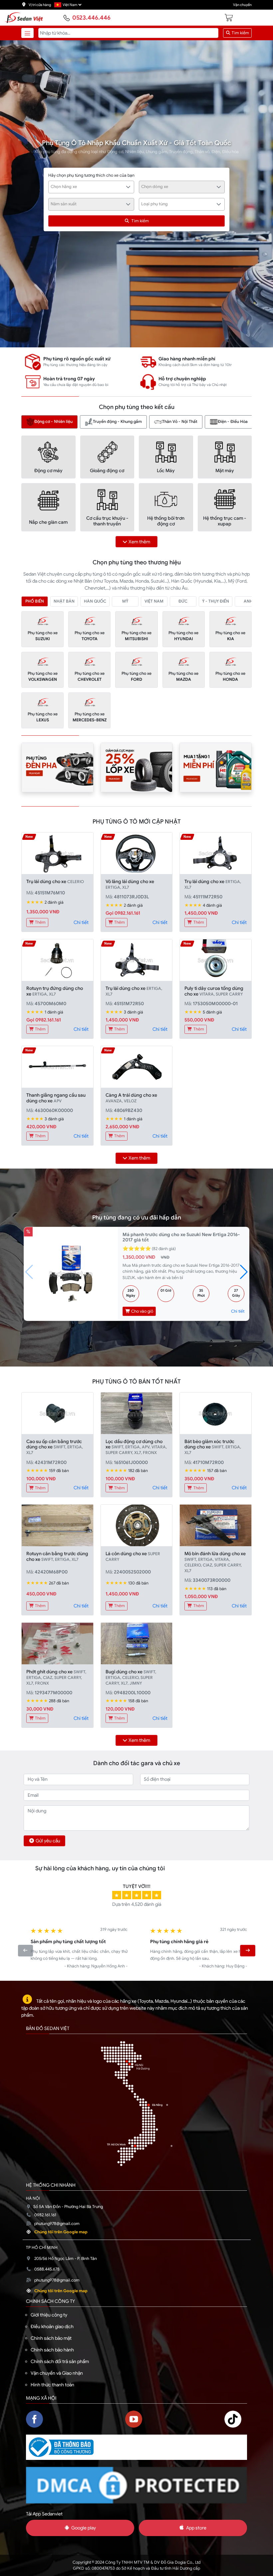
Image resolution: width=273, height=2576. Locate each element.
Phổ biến (35, 601)
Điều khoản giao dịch (52, 2326)
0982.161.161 (45, 2215)
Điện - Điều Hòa (233, 422)
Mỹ (125, 601)
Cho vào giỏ (142, 1311)
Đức (183, 601)
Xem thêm (139, 542)
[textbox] (88, 187)
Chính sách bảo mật (51, 2338)
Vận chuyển (242, 5)
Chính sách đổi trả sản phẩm (60, 2361)
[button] (244, 1272)
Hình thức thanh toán (52, 2385)
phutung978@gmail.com (57, 2224)
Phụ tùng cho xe (43, 636)
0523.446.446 (91, 18)
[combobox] (91, 187)
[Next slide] (248, 1950)
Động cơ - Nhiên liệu (53, 422)
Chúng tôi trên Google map (61, 2232)
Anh (248, 601)
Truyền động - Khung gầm (117, 422)
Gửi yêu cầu (48, 1841)
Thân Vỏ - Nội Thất (180, 422)
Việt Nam (154, 601)
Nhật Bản (64, 601)
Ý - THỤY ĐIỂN (216, 601)
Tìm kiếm (240, 33)
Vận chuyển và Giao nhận (57, 2373)
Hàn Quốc (95, 601)
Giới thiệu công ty (49, 2315)
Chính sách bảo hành (52, 2350)
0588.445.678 (47, 2269)
